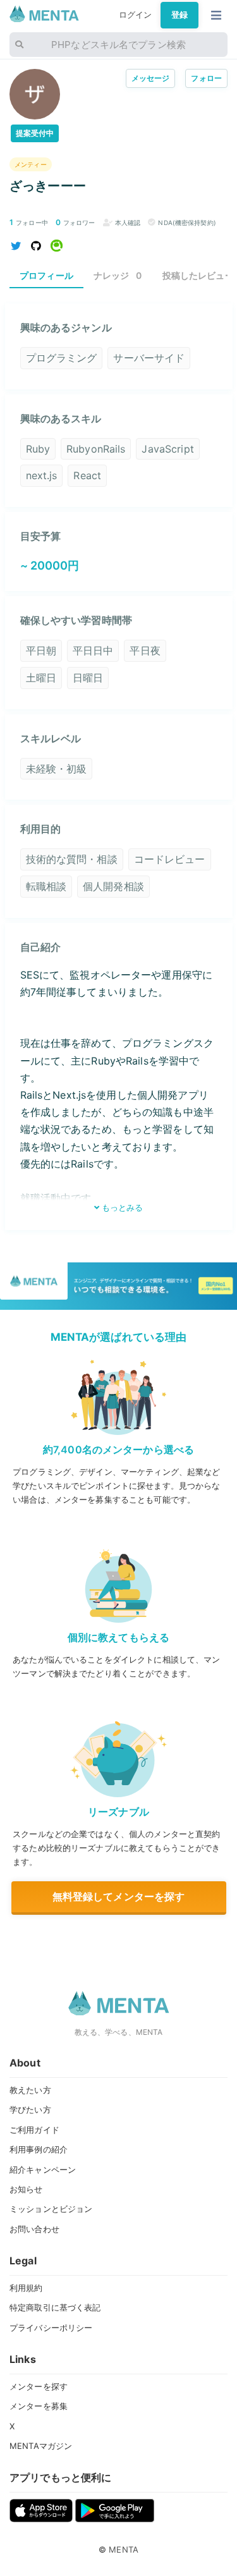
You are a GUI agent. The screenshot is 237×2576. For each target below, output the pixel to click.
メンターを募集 (39, 2406)
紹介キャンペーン (43, 2170)
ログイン (136, 15)
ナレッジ (118, 275)
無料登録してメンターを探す (119, 1896)
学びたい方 (30, 2109)
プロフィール (46, 275)
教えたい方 (30, 2090)
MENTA (124, 2549)
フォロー (206, 78)
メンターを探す (39, 2386)
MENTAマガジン (41, 2446)
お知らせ (26, 2189)
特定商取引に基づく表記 (55, 2307)
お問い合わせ (34, 2229)
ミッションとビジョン (51, 2209)
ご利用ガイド (34, 2130)
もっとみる (121, 1207)
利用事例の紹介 (39, 2149)
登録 (179, 15)
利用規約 (26, 2288)
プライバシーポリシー (51, 2328)
